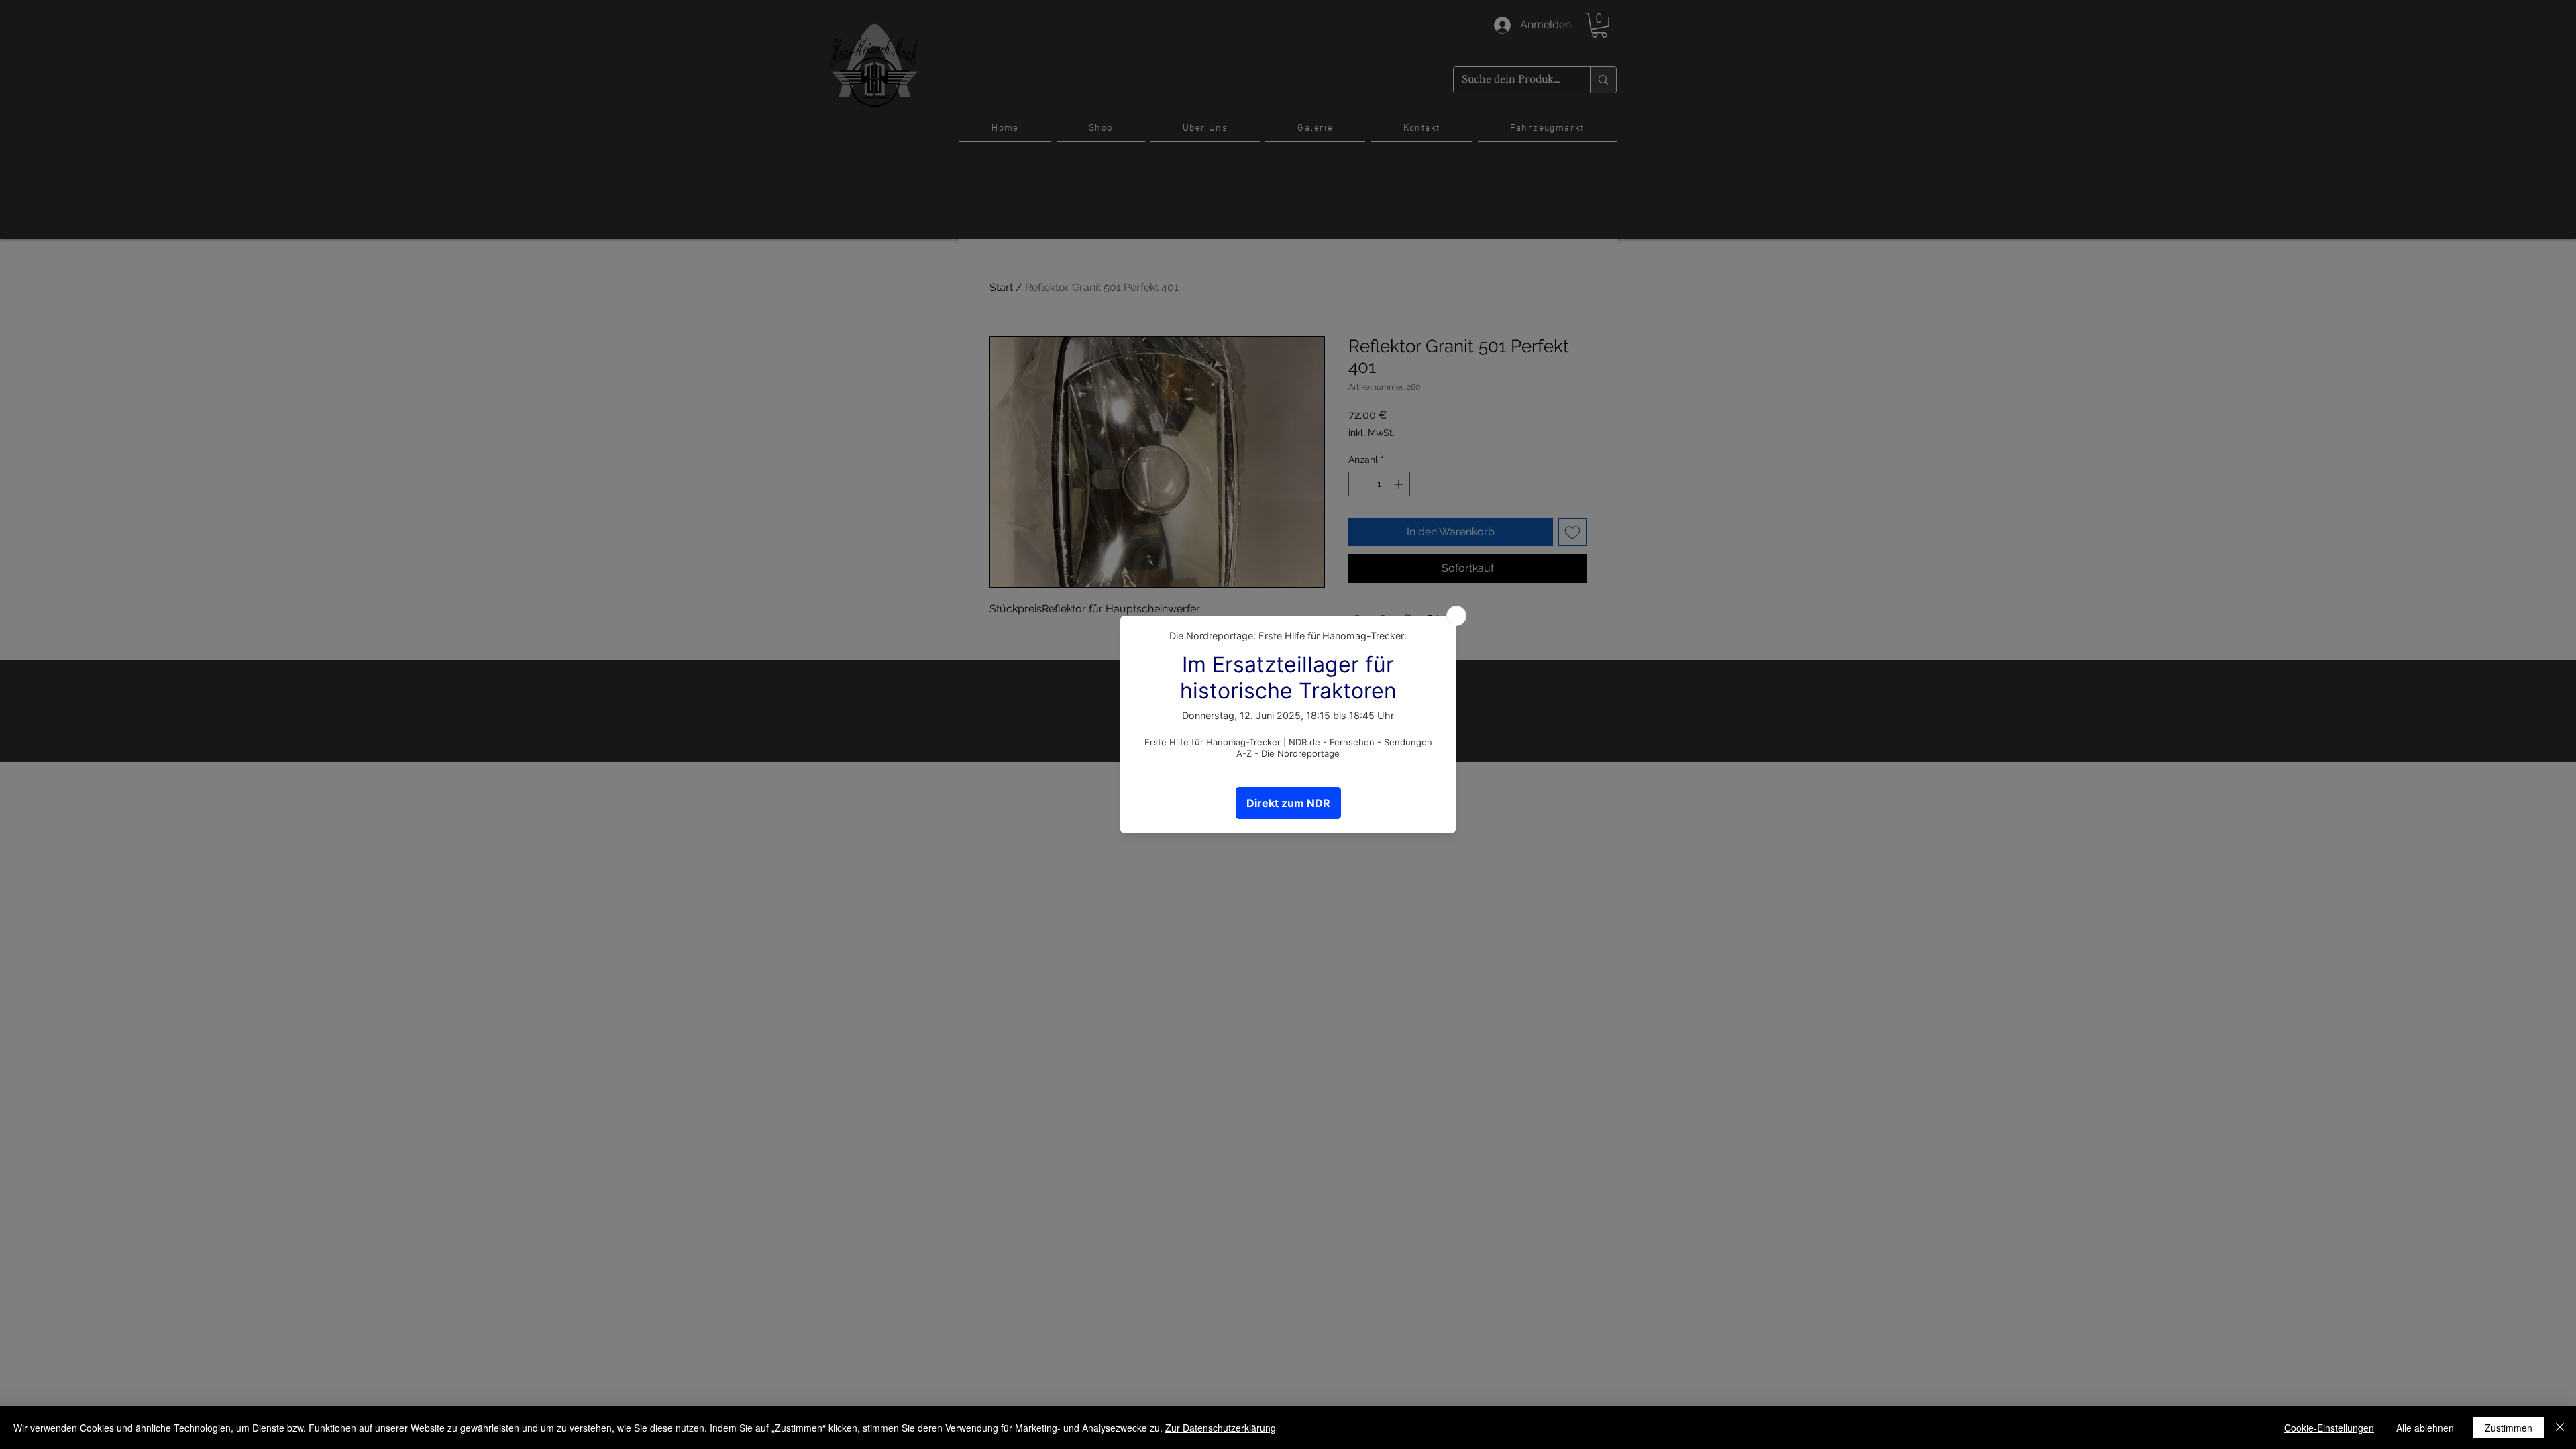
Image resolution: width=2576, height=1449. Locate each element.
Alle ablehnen (2425, 1428)
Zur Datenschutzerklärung (1221, 1428)
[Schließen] (2560, 1428)
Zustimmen (2509, 1428)
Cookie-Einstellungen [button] (2329, 1428)
